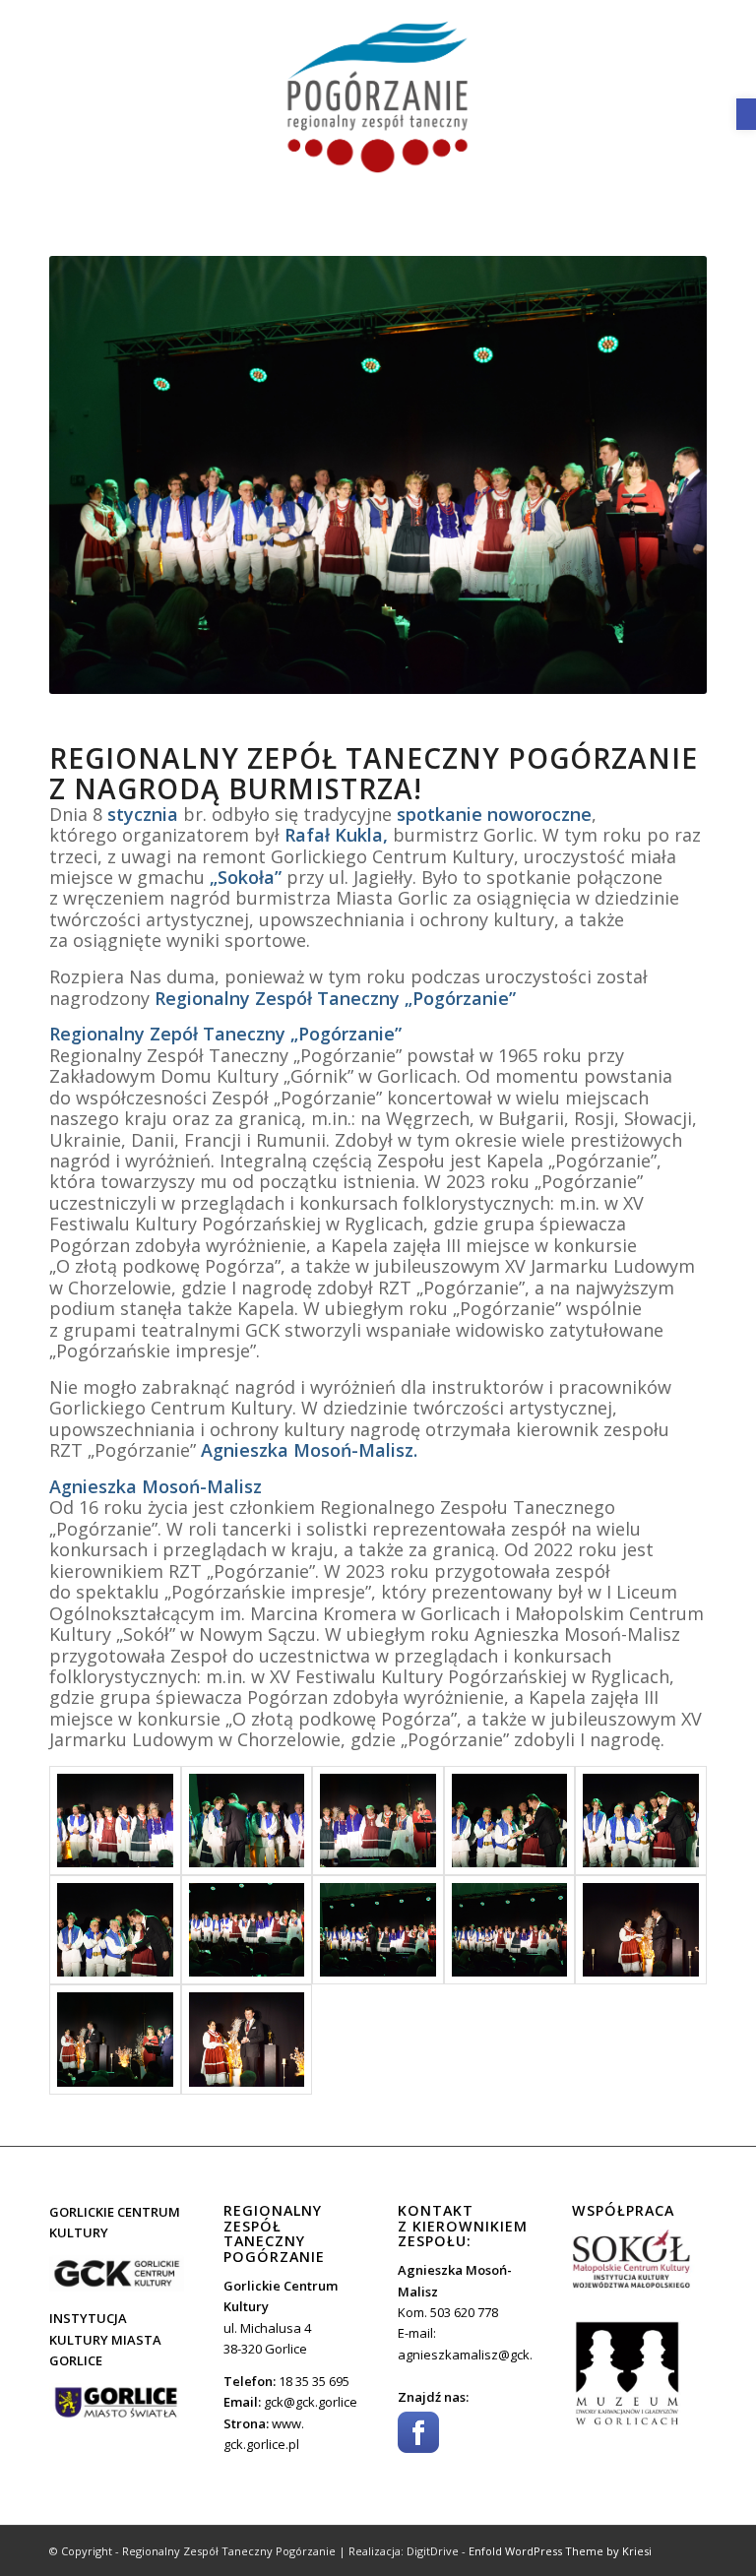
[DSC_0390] (641, 1821)
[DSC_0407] (247, 2039)
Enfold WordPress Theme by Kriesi (560, 2551)
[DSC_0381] (247, 1930)
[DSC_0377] (115, 1821)
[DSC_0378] (378, 1821)
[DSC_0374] (247, 1821)
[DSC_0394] (115, 1930)
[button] (746, 114)
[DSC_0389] (378, 1930)
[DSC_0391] (510, 1821)
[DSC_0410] (115, 2039)
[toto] (378, 98)
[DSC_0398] (510, 1930)
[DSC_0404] (641, 1930)
